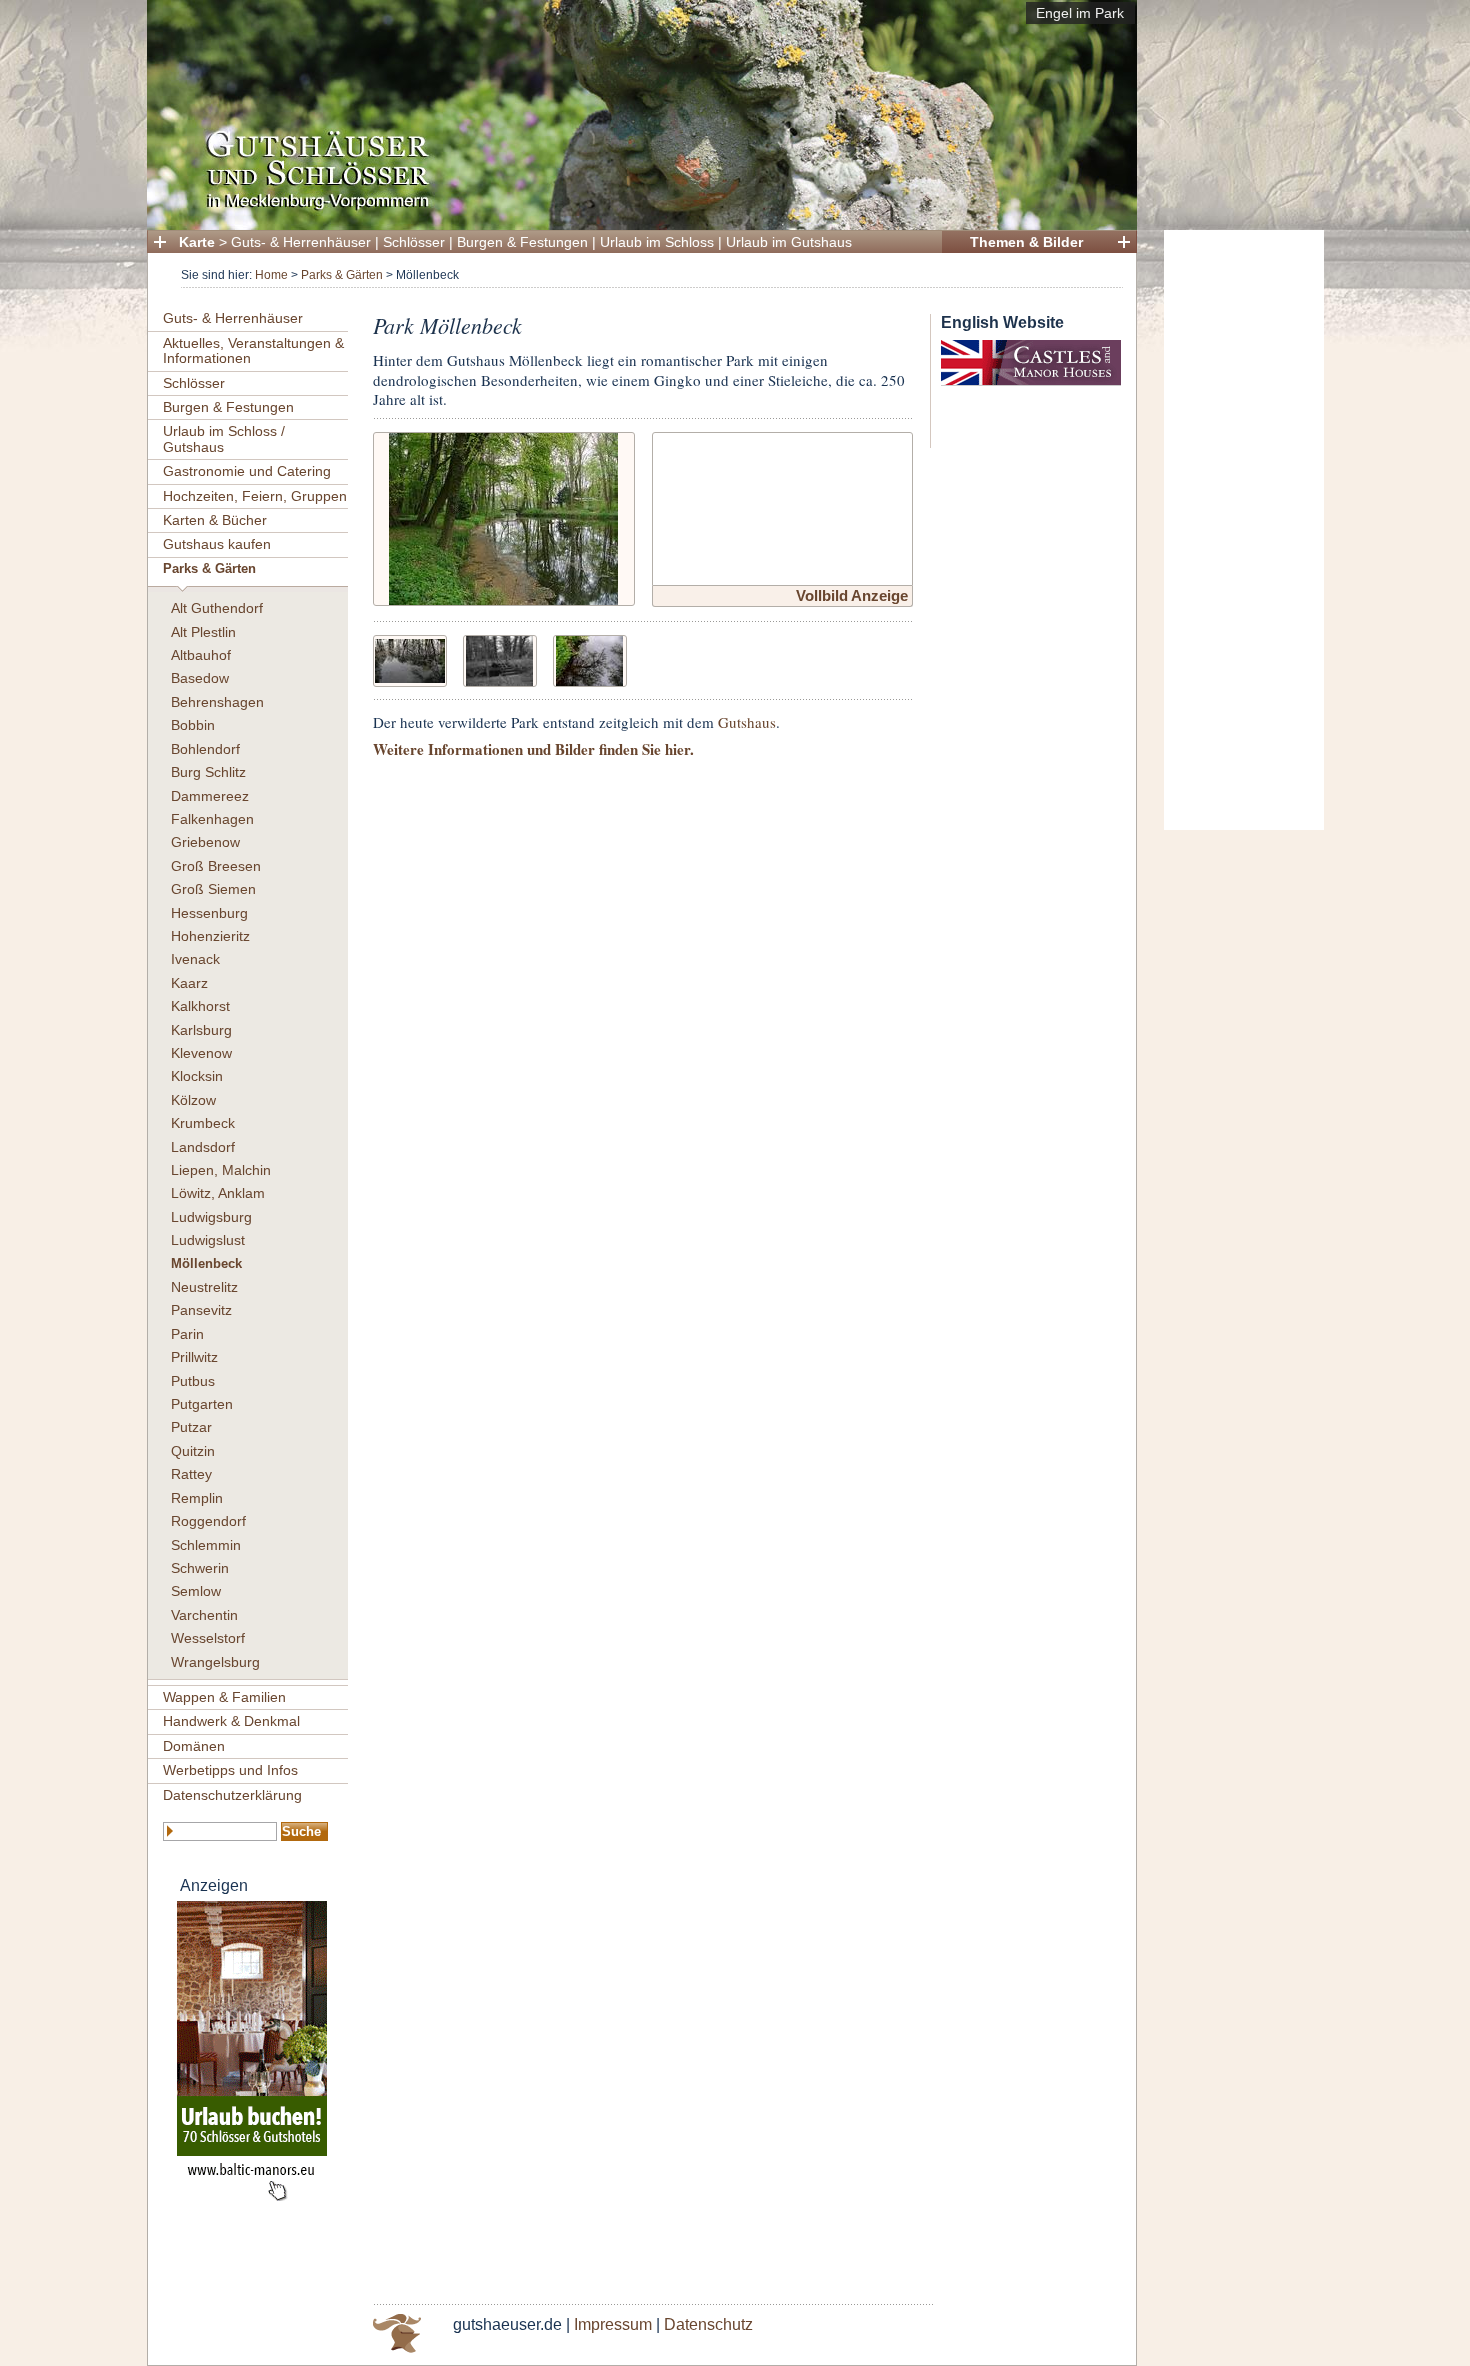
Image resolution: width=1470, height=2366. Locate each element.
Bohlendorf (205, 749)
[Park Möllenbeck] (503, 516)
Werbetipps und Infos (230, 1770)
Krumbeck (203, 1123)
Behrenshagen (217, 702)
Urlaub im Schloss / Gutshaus (224, 438)
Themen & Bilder (1026, 242)
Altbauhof (201, 655)
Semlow (196, 1591)
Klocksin (197, 1076)
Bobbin (193, 725)
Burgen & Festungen (522, 242)
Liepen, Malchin (221, 1170)
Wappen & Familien (224, 1697)
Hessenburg (209, 913)
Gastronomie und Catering (247, 471)
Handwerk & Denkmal (231, 1721)
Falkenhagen (212, 819)
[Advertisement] (1244, 530)
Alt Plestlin (203, 632)
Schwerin (200, 1568)
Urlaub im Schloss (657, 242)
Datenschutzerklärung (232, 1795)
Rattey (191, 1474)
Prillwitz (194, 1357)
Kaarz (189, 983)
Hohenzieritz (210, 936)
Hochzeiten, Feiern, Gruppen (255, 496)
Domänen (194, 1746)
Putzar (191, 1427)
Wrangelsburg (215, 1662)
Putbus (193, 1381)
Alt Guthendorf (217, 608)
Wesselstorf (208, 1638)
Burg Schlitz (208, 772)
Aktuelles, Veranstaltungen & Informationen (253, 350)
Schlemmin (206, 1545)
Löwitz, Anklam (218, 1193)
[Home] (636, 205)
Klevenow (201, 1053)
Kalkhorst (200, 1006)
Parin (187, 1334)
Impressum (613, 2324)
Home (271, 275)
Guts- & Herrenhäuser (301, 242)
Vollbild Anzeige (852, 595)
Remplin (197, 1498)
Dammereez (210, 796)
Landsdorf (203, 1147)
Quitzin (193, 1451)
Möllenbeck (206, 1264)
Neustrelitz (204, 1287)
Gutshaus (747, 722)
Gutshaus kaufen (217, 544)
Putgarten (202, 1404)
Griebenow (205, 842)
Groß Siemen (213, 889)
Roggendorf (208, 1521)
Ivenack (195, 959)
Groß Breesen (216, 866)
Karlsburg (201, 1030)
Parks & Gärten (342, 275)
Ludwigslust (208, 1240)
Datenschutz (708, 2324)
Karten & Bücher (215, 520)
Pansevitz (201, 1310)
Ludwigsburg (211, 1217)
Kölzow (193, 1100)
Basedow (200, 678)
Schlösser (414, 242)
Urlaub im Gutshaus (789, 242)
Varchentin (204, 1615)
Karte (197, 242)
